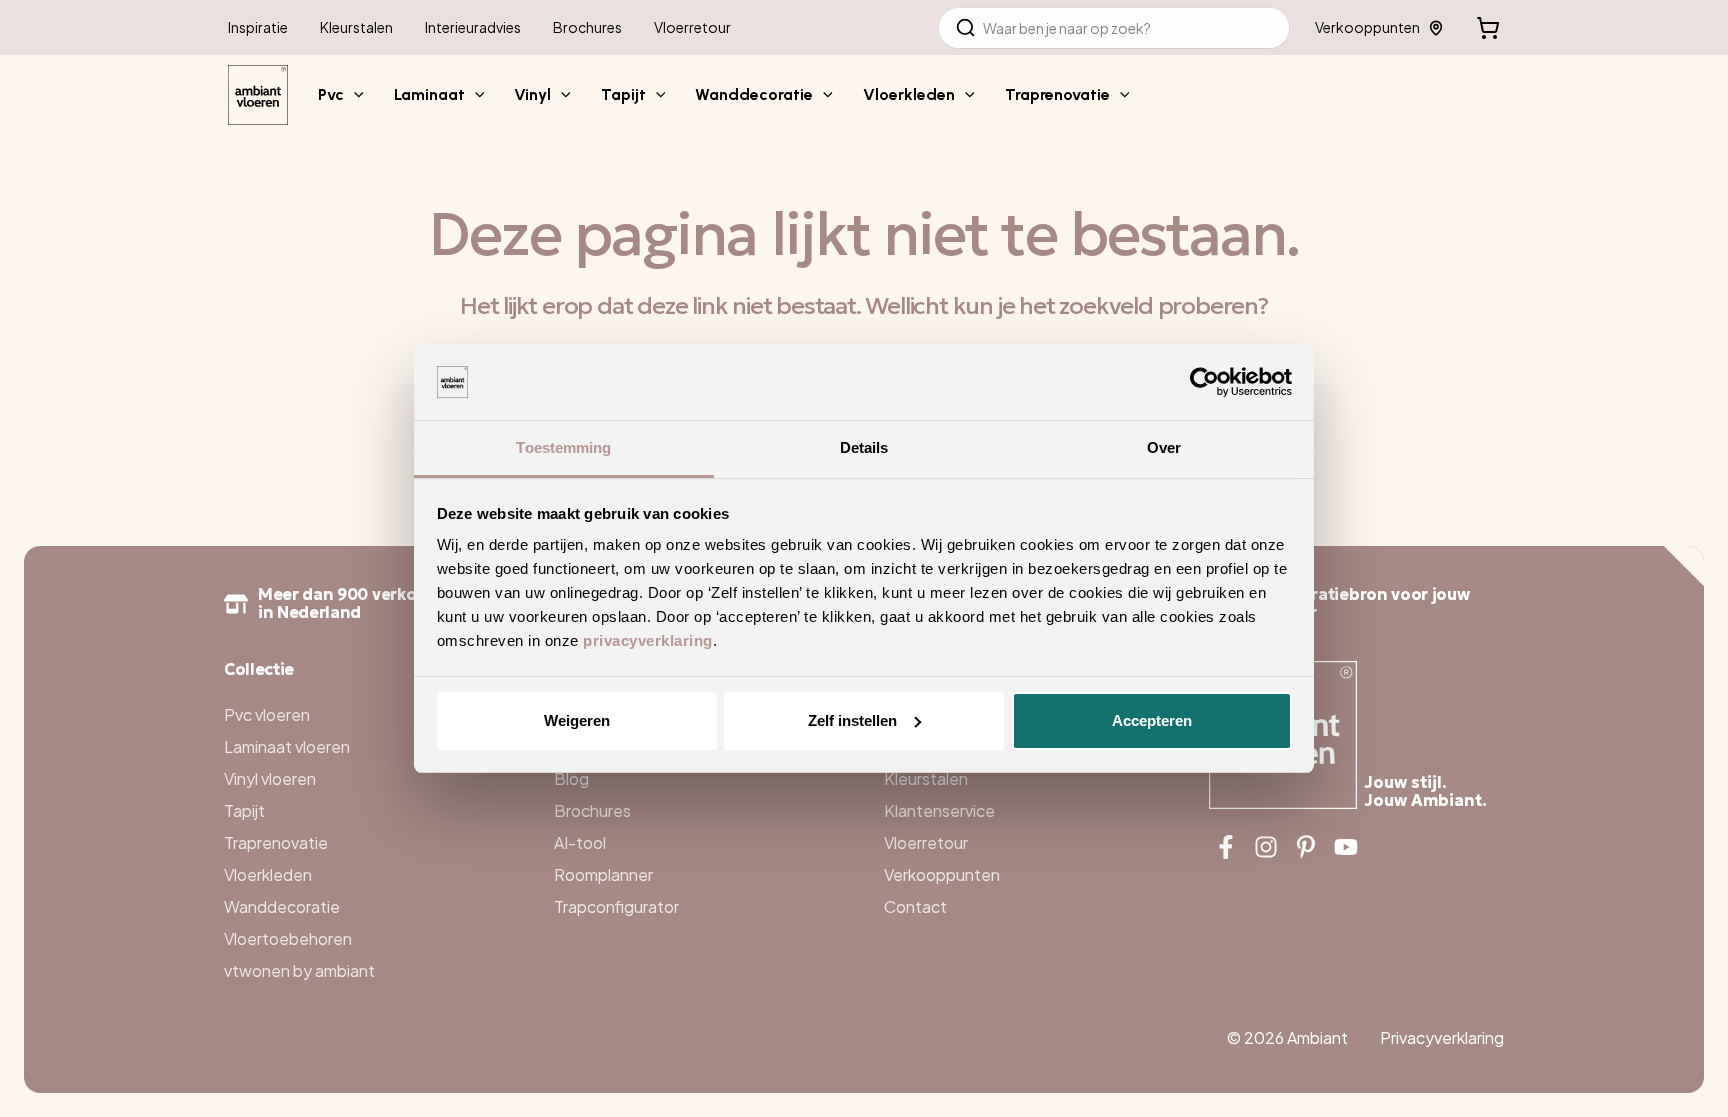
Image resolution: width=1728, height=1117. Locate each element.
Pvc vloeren (267, 714)
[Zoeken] (966, 28)
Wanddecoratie (282, 906)
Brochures (592, 810)
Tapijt (244, 810)
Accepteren (1152, 720)
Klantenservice (939, 810)
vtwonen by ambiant (299, 970)
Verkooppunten (1367, 27)
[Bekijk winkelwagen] (1488, 28)
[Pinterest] (1306, 847)
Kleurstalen (926, 778)
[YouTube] (1346, 847)
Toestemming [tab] (563, 447)
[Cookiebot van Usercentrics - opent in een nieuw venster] (1204, 382)
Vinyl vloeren (270, 778)
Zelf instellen (852, 720)
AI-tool (580, 842)
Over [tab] (1164, 447)
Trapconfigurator (616, 906)
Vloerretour (926, 842)
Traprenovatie (276, 842)
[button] (354, 95)
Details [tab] (864, 447)
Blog (571, 778)
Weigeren (577, 720)
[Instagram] (1266, 847)
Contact (915, 906)
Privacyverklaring (1442, 1037)
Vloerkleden (268, 874)
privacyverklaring (648, 640)
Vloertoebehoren (288, 938)
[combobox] (1114, 28)
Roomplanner (603, 874)
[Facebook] (1226, 847)
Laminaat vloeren (287, 746)
